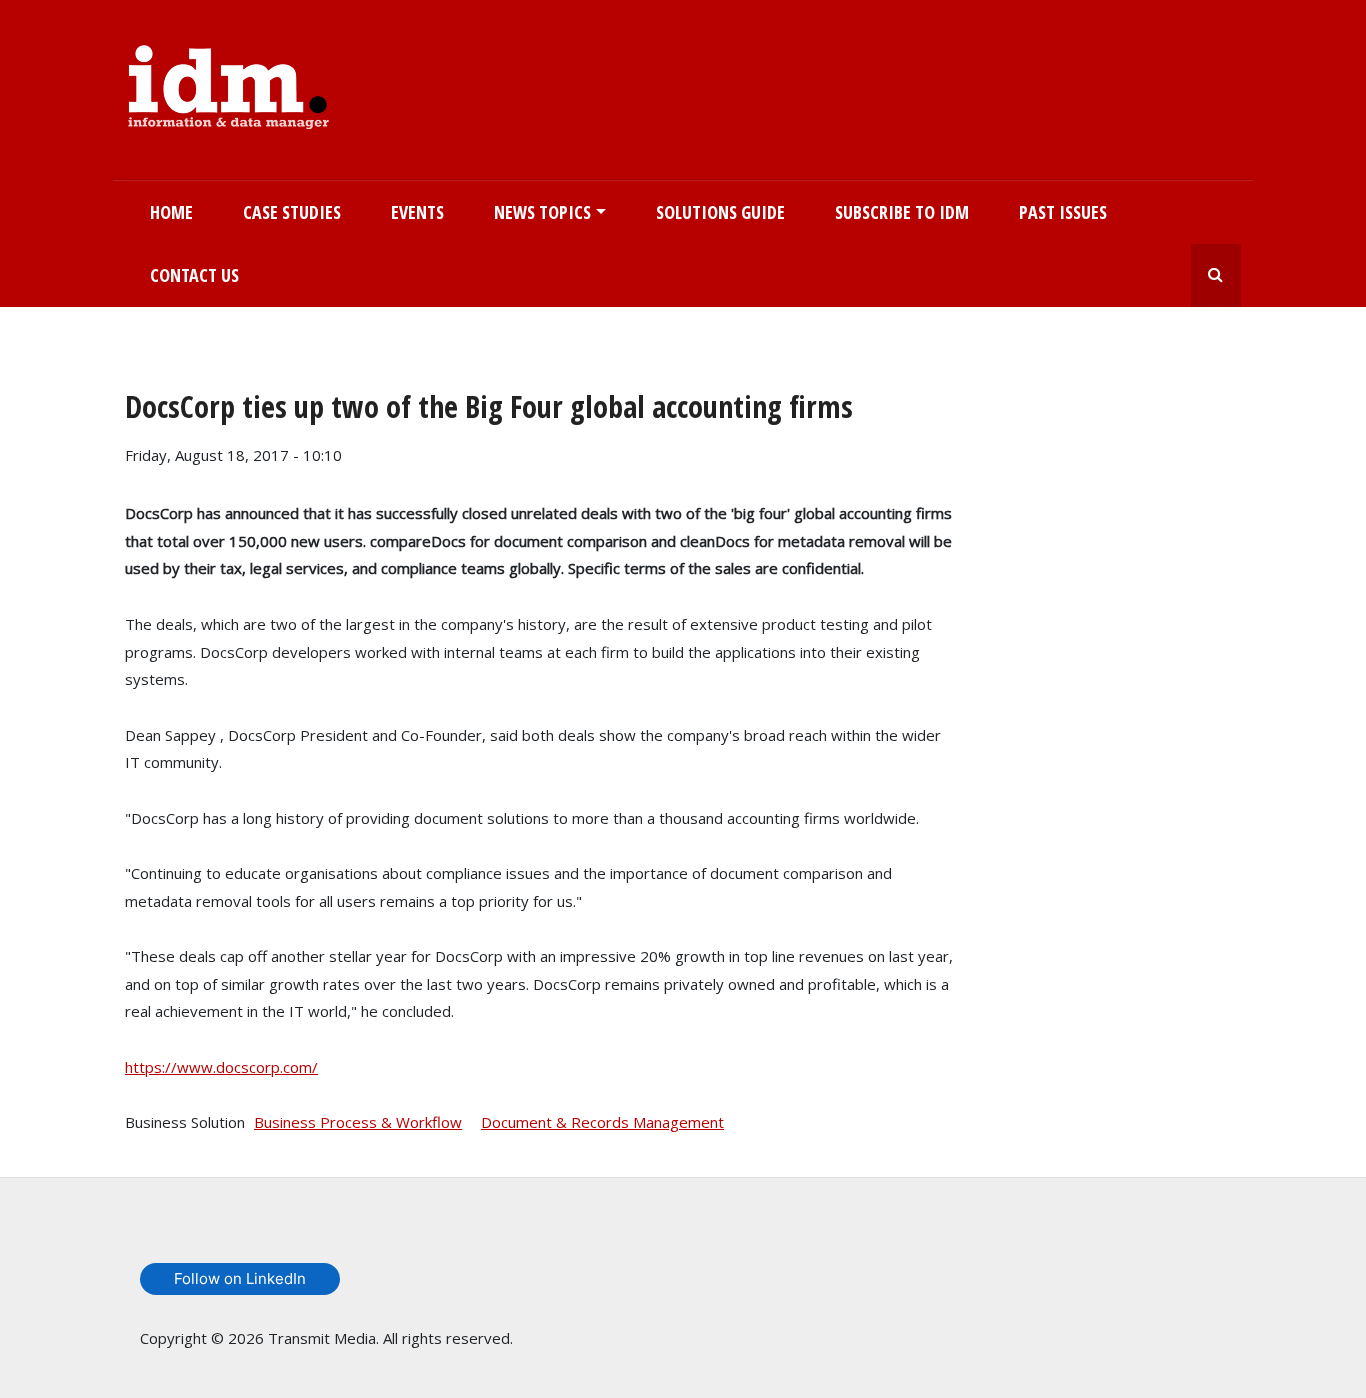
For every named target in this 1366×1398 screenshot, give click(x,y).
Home (171, 212)
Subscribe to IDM (902, 212)
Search (1216, 275)
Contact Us (194, 275)
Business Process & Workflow (358, 1122)
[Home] (228, 83)
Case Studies (292, 212)
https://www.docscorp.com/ (221, 1067)
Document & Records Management (602, 1122)
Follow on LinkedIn (240, 1278)
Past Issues (1063, 212)
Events (417, 212)
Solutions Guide (720, 212)
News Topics (542, 212)
